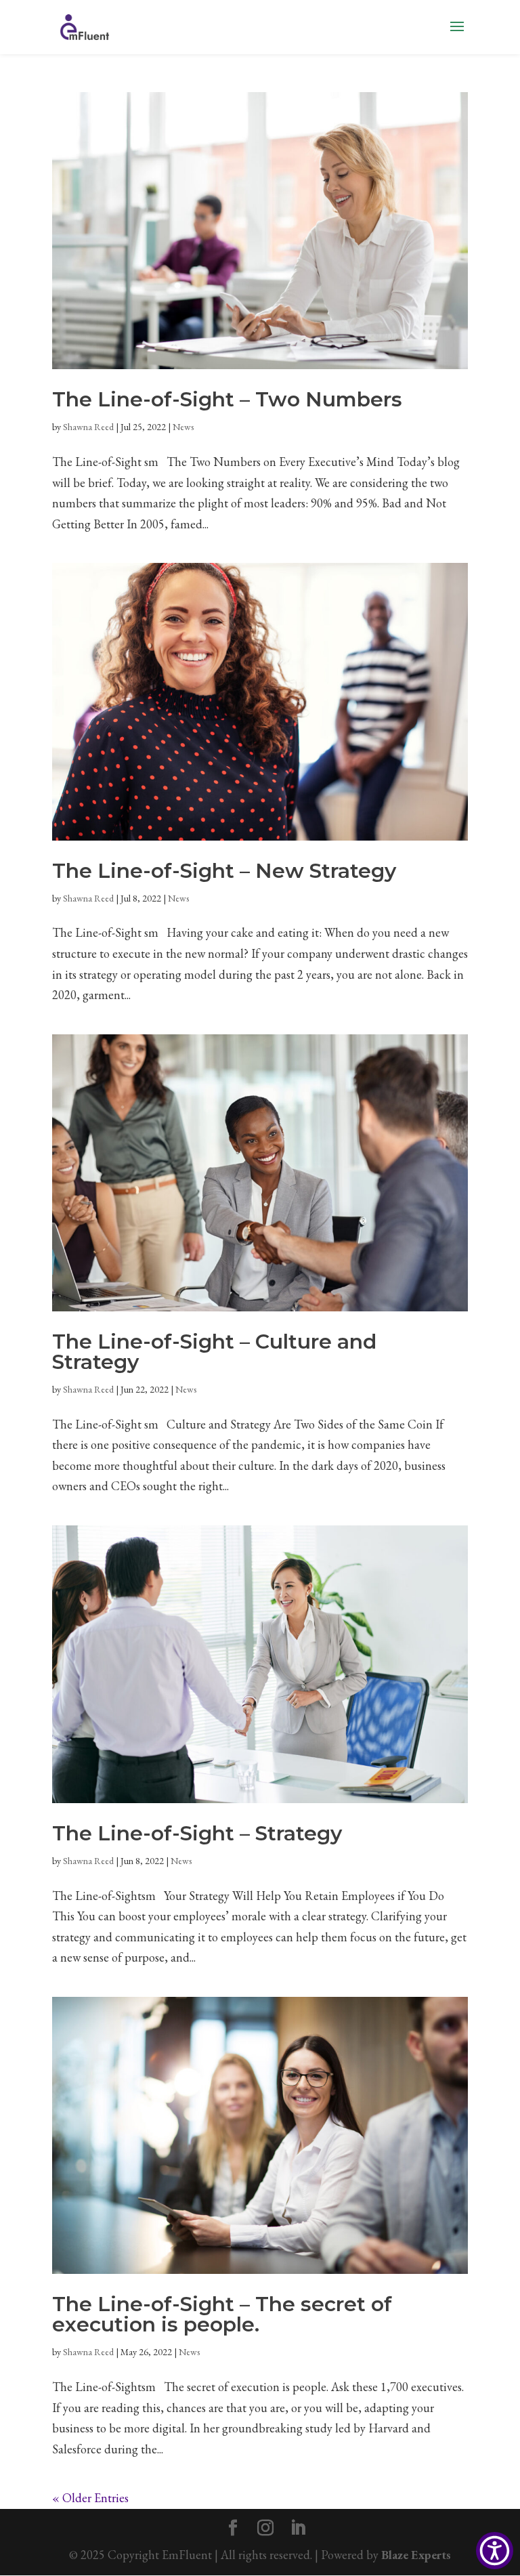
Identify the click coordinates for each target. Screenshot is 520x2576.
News (183, 427)
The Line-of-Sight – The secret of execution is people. (222, 2314)
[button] (495, 2551)
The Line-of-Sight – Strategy (197, 1833)
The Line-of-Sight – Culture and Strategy (214, 1352)
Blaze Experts (416, 2555)
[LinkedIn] (298, 2530)
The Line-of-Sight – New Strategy (224, 871)
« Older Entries (90, 2498)
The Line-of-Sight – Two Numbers (227, 399)
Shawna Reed (88, 427)
